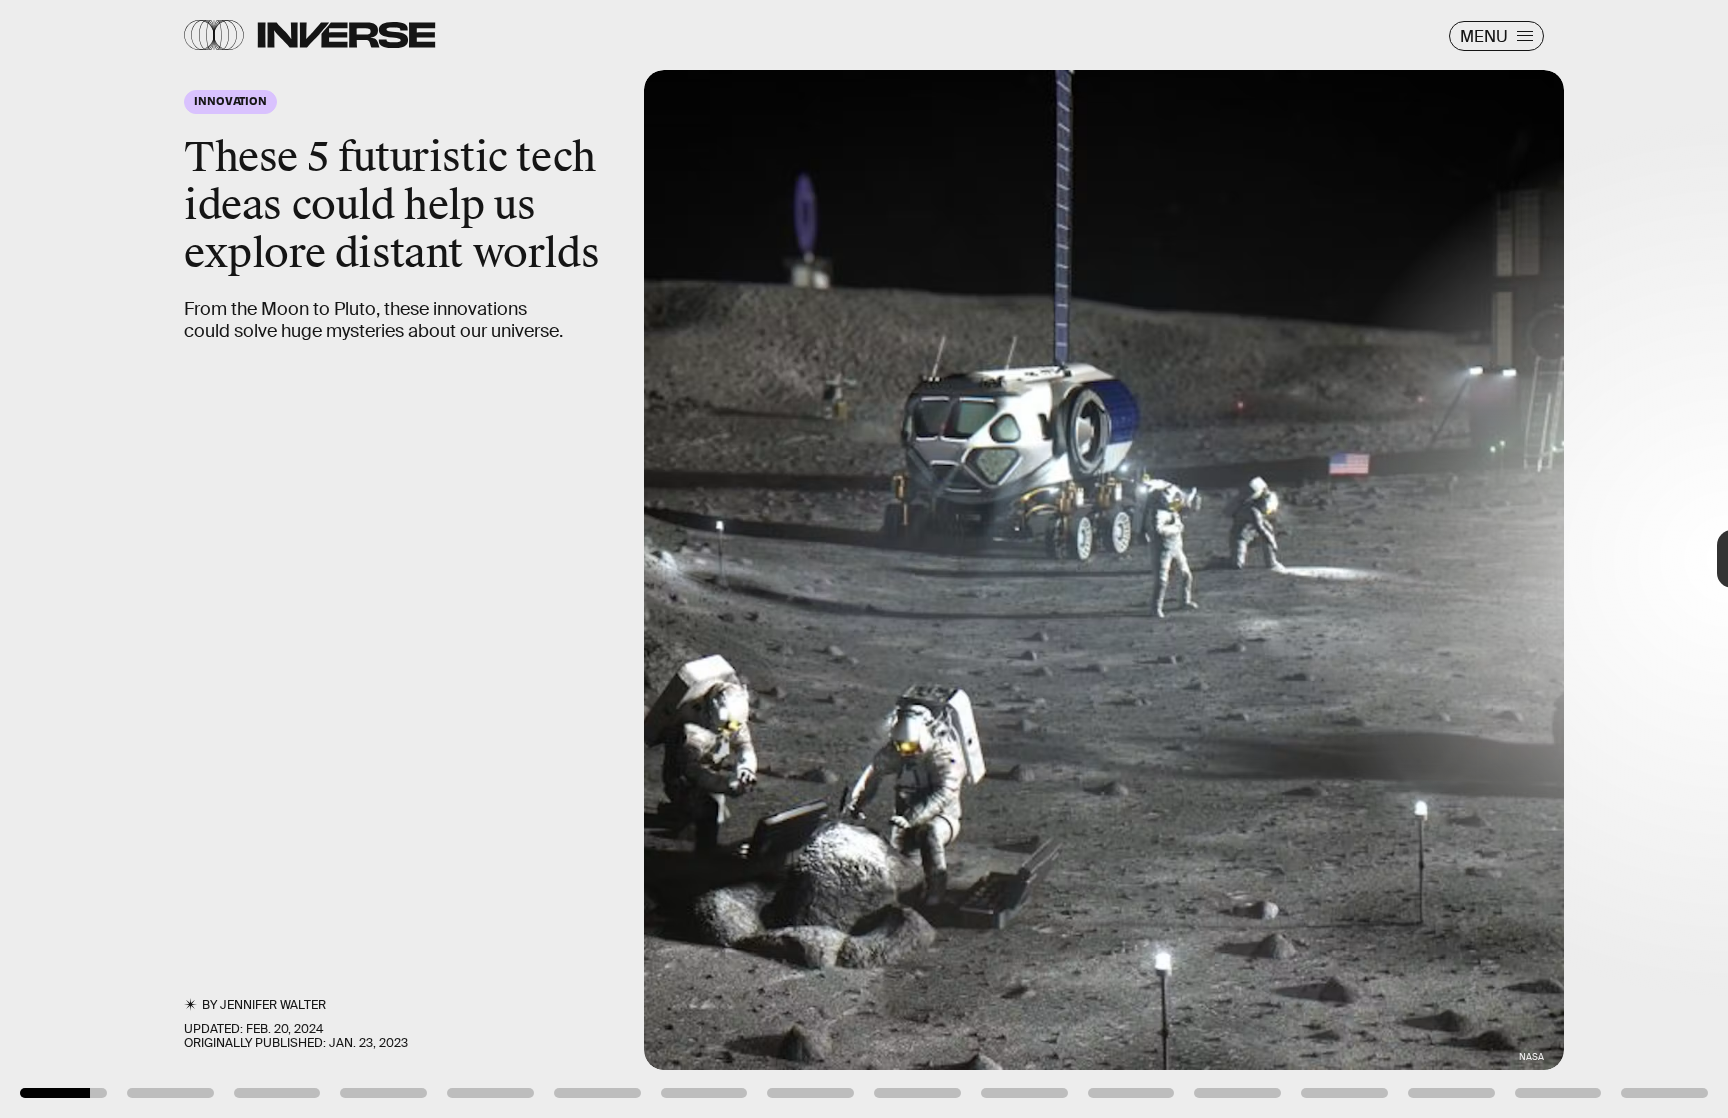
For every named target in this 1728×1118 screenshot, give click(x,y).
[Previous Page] (285, 559)
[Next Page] (1149, 559)
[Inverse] (346, 35)
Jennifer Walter (273, 1005)
